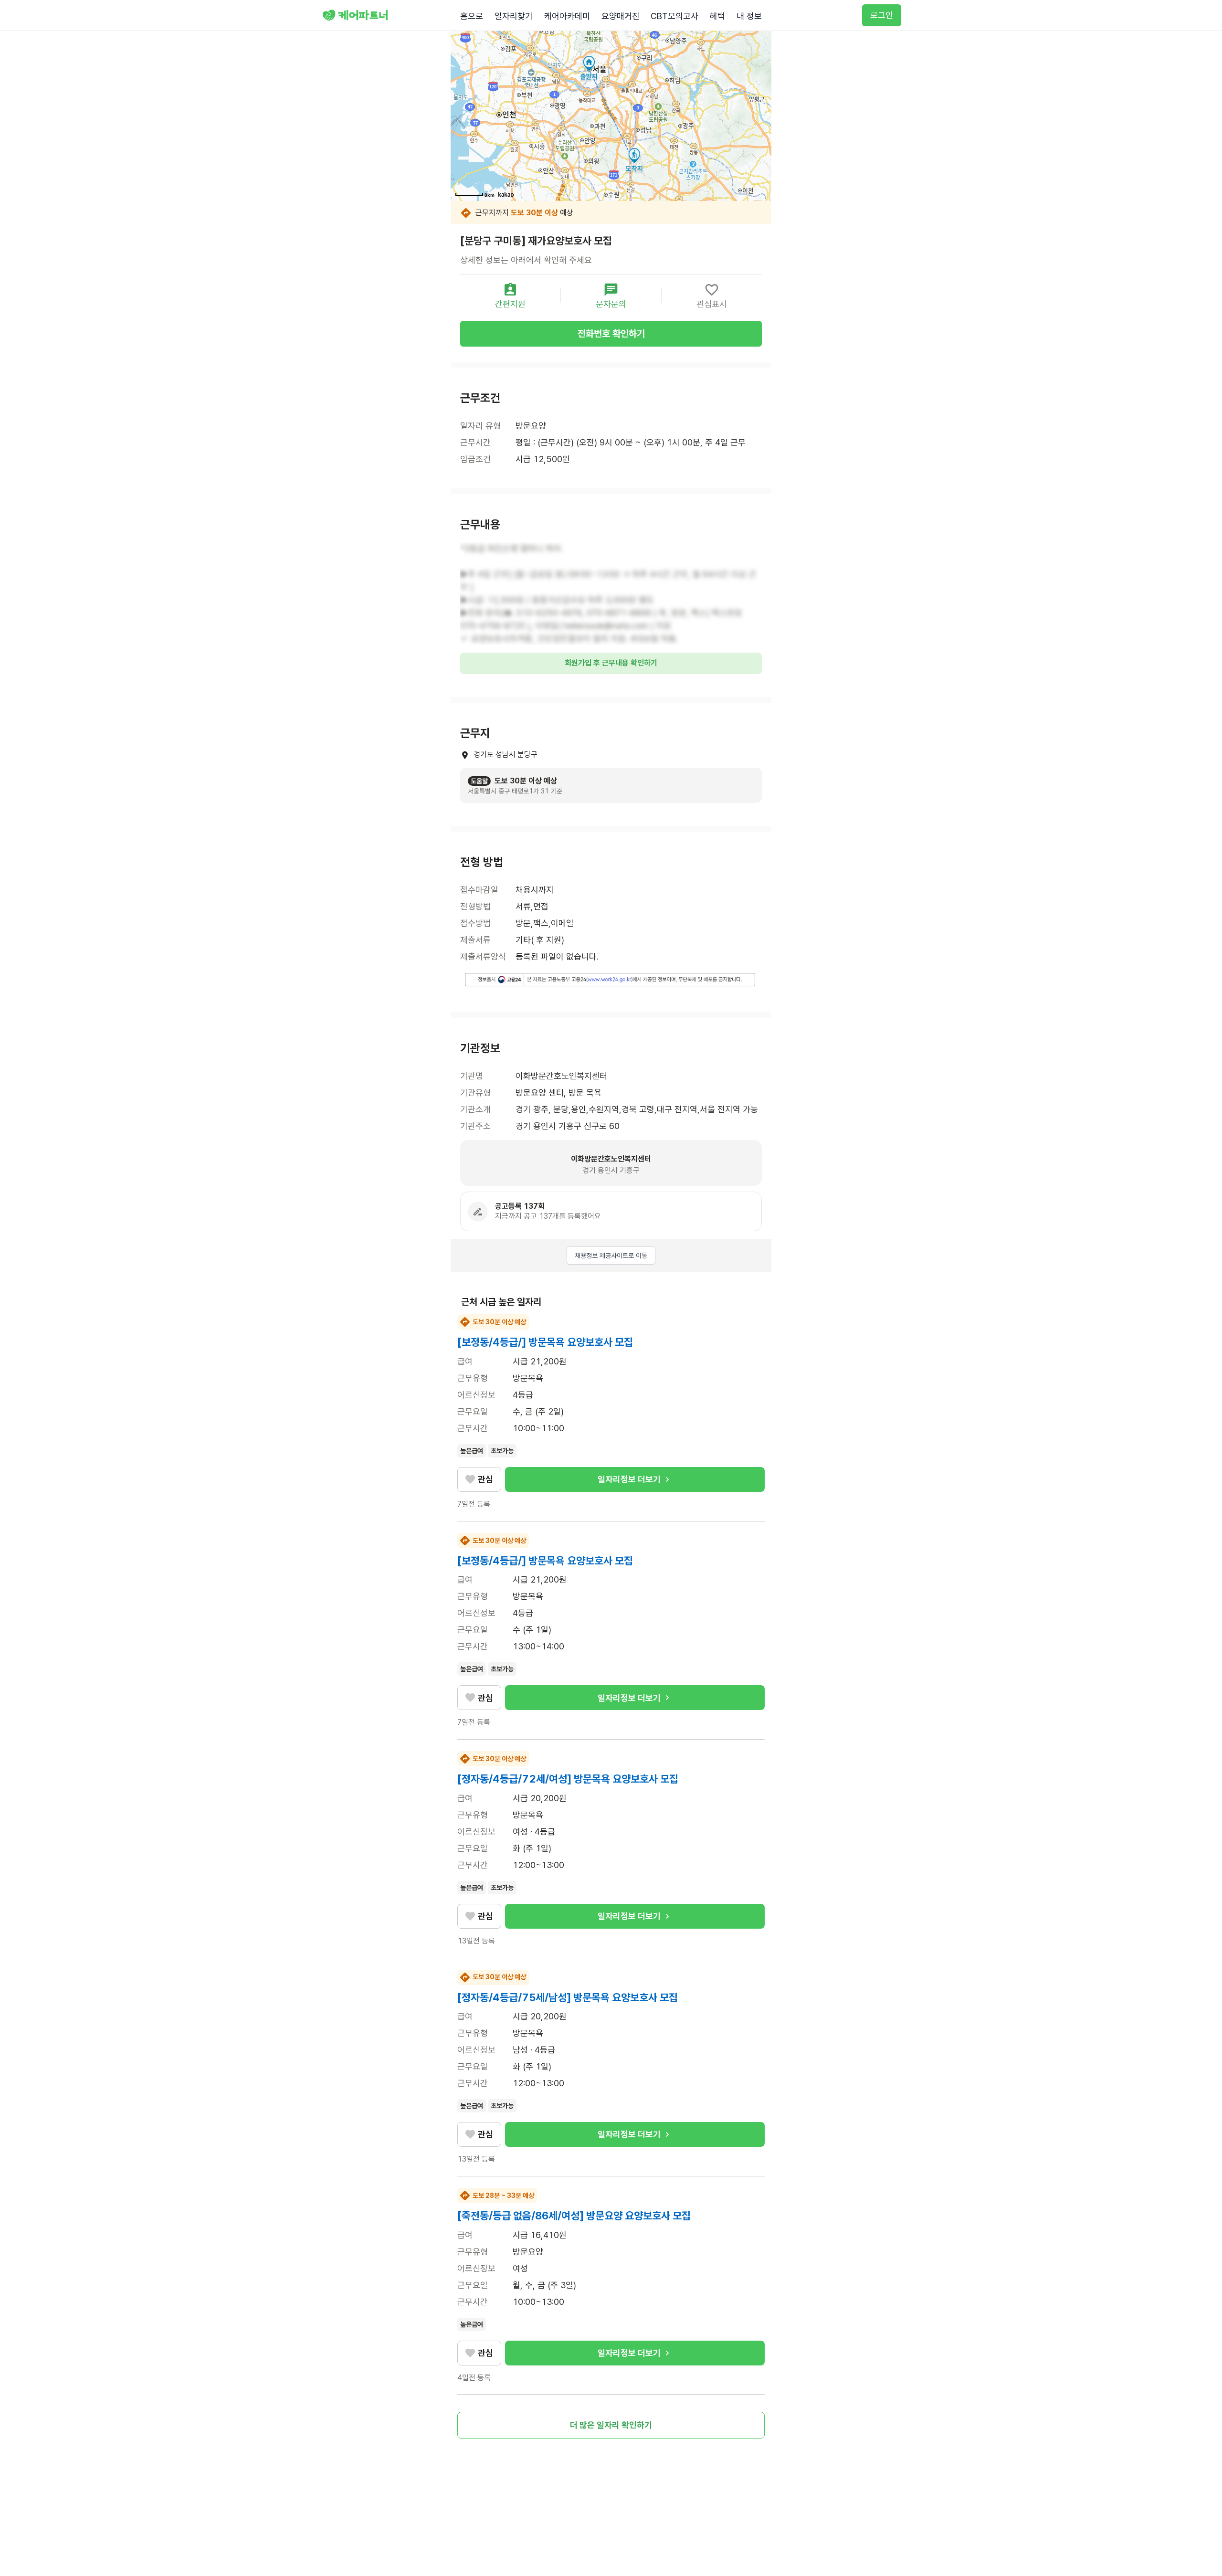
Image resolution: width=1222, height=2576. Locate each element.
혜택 (717, 16)
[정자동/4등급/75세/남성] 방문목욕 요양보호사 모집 (568, 1997)
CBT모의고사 (674, 16)
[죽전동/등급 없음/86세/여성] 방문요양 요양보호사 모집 (574, 2216)
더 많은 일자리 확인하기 (611, 2425)
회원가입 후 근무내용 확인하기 (611, 663)
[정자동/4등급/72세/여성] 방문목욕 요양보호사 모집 (568, 1779)
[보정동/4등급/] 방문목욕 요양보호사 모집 (545, 1342)
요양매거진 (621, 16)
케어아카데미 (567, 16)
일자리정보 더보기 (629, 1479)
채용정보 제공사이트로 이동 (611, 1256)
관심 (485, 1479)
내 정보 (749, 16)
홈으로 (472, 16)
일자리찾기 (514, 16)
